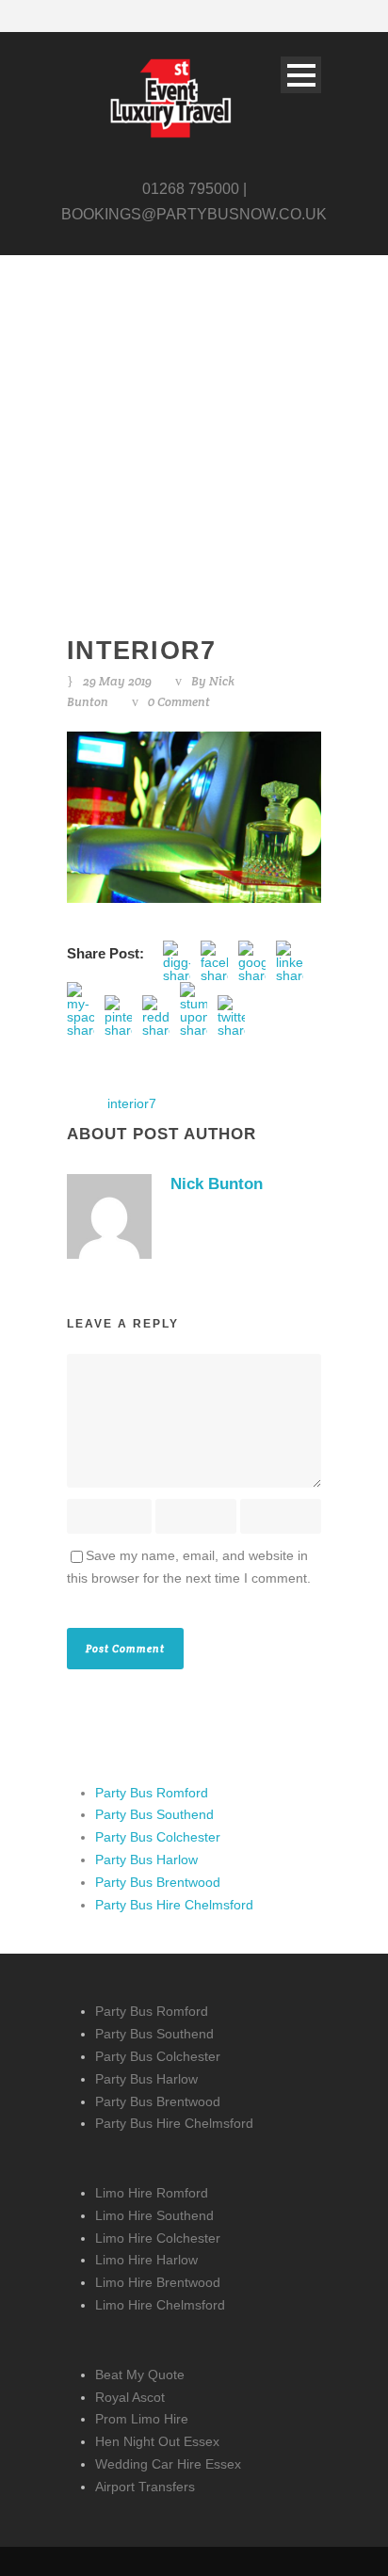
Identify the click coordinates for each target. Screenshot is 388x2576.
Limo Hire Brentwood (158, 2282)
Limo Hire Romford (152, 2193)
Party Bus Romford (152, 1793)
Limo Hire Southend (154, 2215)
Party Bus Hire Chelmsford (174, 1905)
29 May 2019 (117, 681)
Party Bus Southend (154, 1814)
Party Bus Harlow (146, 1860)
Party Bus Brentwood (158, 1882)
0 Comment (179, 702)
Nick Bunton (217, 1184)
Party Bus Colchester (158, 1837)
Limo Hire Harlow (146, 2260)
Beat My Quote (140, 2375)
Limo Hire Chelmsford (160, 2305)
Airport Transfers (145, 2487)
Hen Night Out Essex (157, 2441)
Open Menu (301, 75)
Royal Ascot (130, 2397)
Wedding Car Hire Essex (168, 2464)
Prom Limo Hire (142, 2419)
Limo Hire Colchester (158, 2238)
